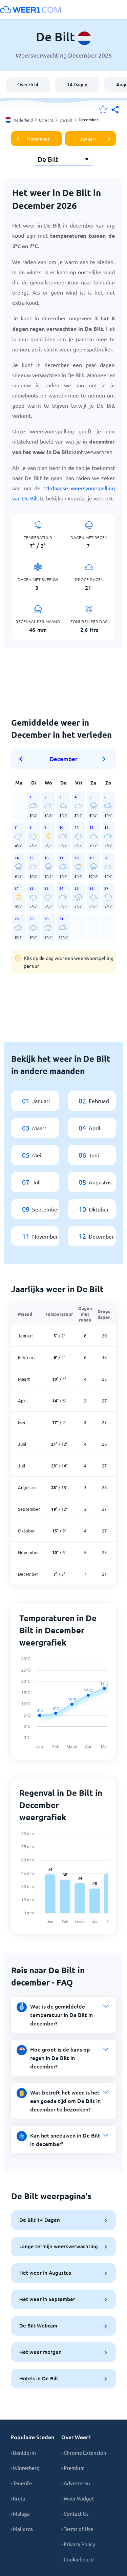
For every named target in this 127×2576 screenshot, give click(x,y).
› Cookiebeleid (78, 2559)
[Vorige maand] (23, 759)
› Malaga (20, 2514)
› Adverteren (76, 2483)
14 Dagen (77, 84)
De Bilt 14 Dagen (40, 2220)
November (38, 139)
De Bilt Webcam (38, 2325)
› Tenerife (21, 2483)
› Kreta (18, 2498)
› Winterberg (25, 2468)
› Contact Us (75, 2514)
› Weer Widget (78, 2498)
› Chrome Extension (84, 2453)
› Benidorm (23, 2453)
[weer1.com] (30, 9)
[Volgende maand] (104, 759)
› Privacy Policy (78, 2544)
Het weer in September (47, 2299)
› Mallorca (22, 2529)
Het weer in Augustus (45, 2273)
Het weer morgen (40, 2352)
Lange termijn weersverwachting (59, 2246)
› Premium (73, 2468)
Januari (88, 139)
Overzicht (28, 84)
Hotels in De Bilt (39, 2378)
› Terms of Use (77, 2529)
